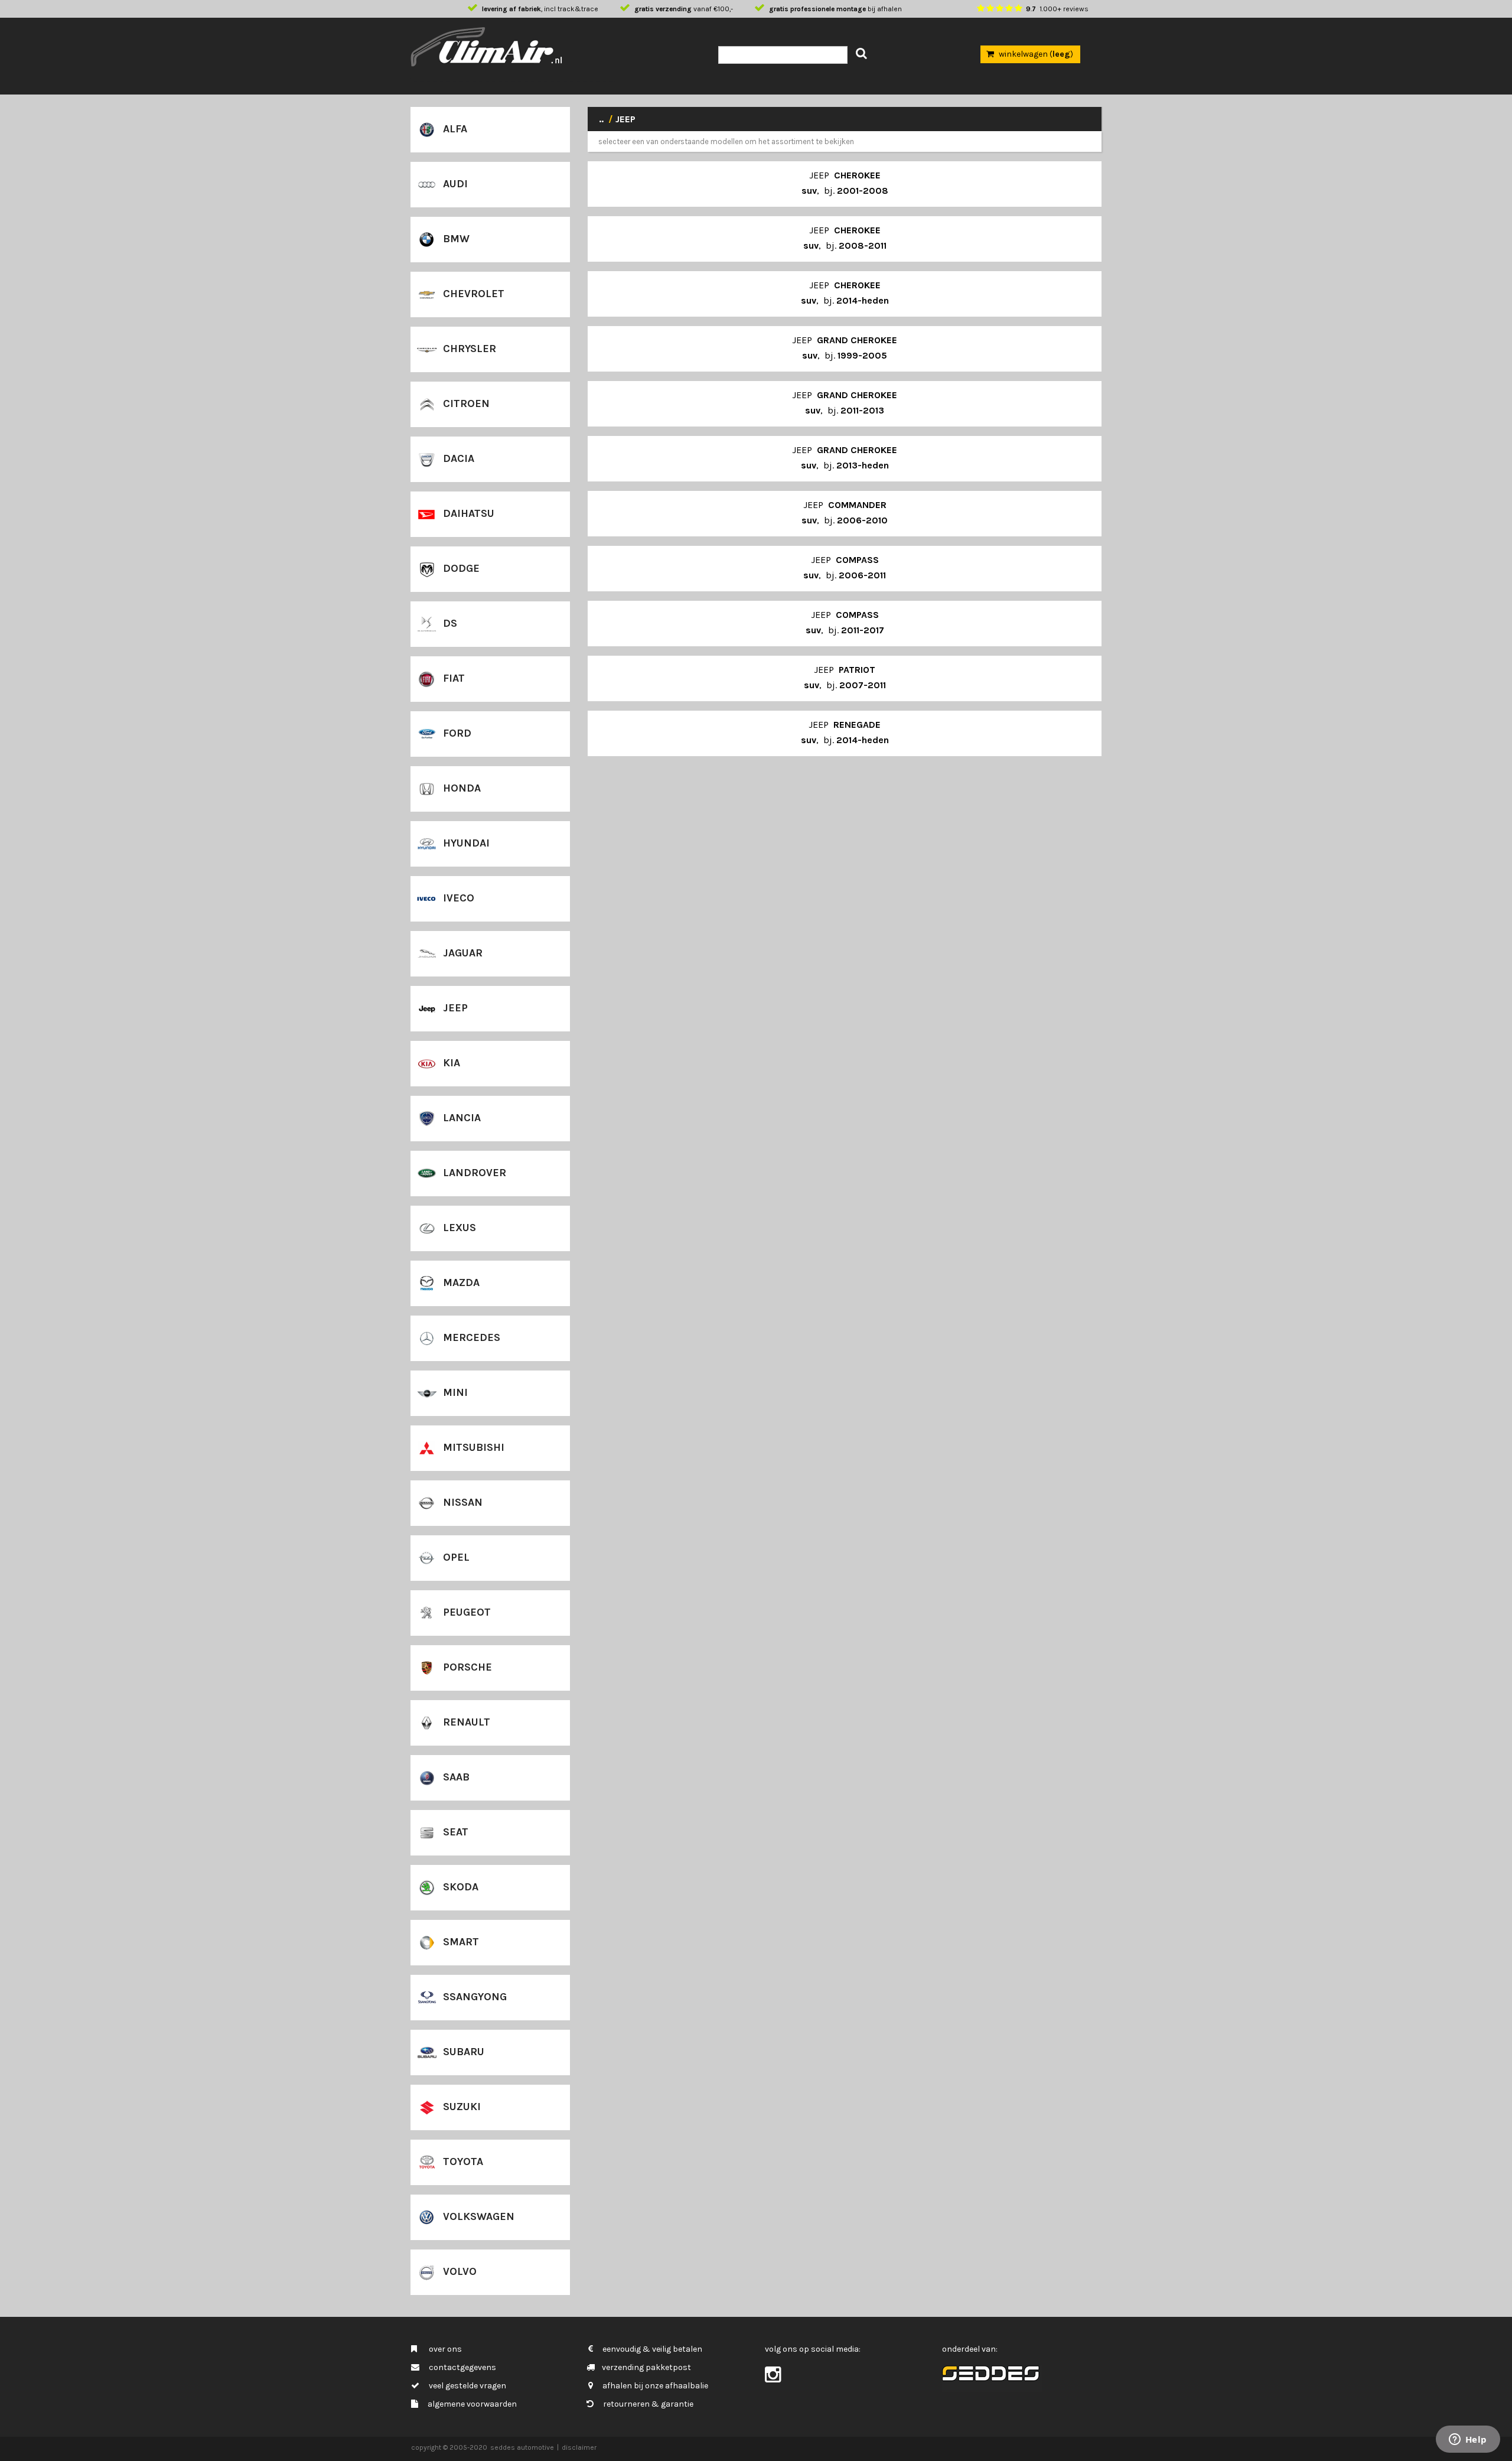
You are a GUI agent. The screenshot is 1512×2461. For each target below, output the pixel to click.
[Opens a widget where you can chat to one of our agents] (1468, 2440)
